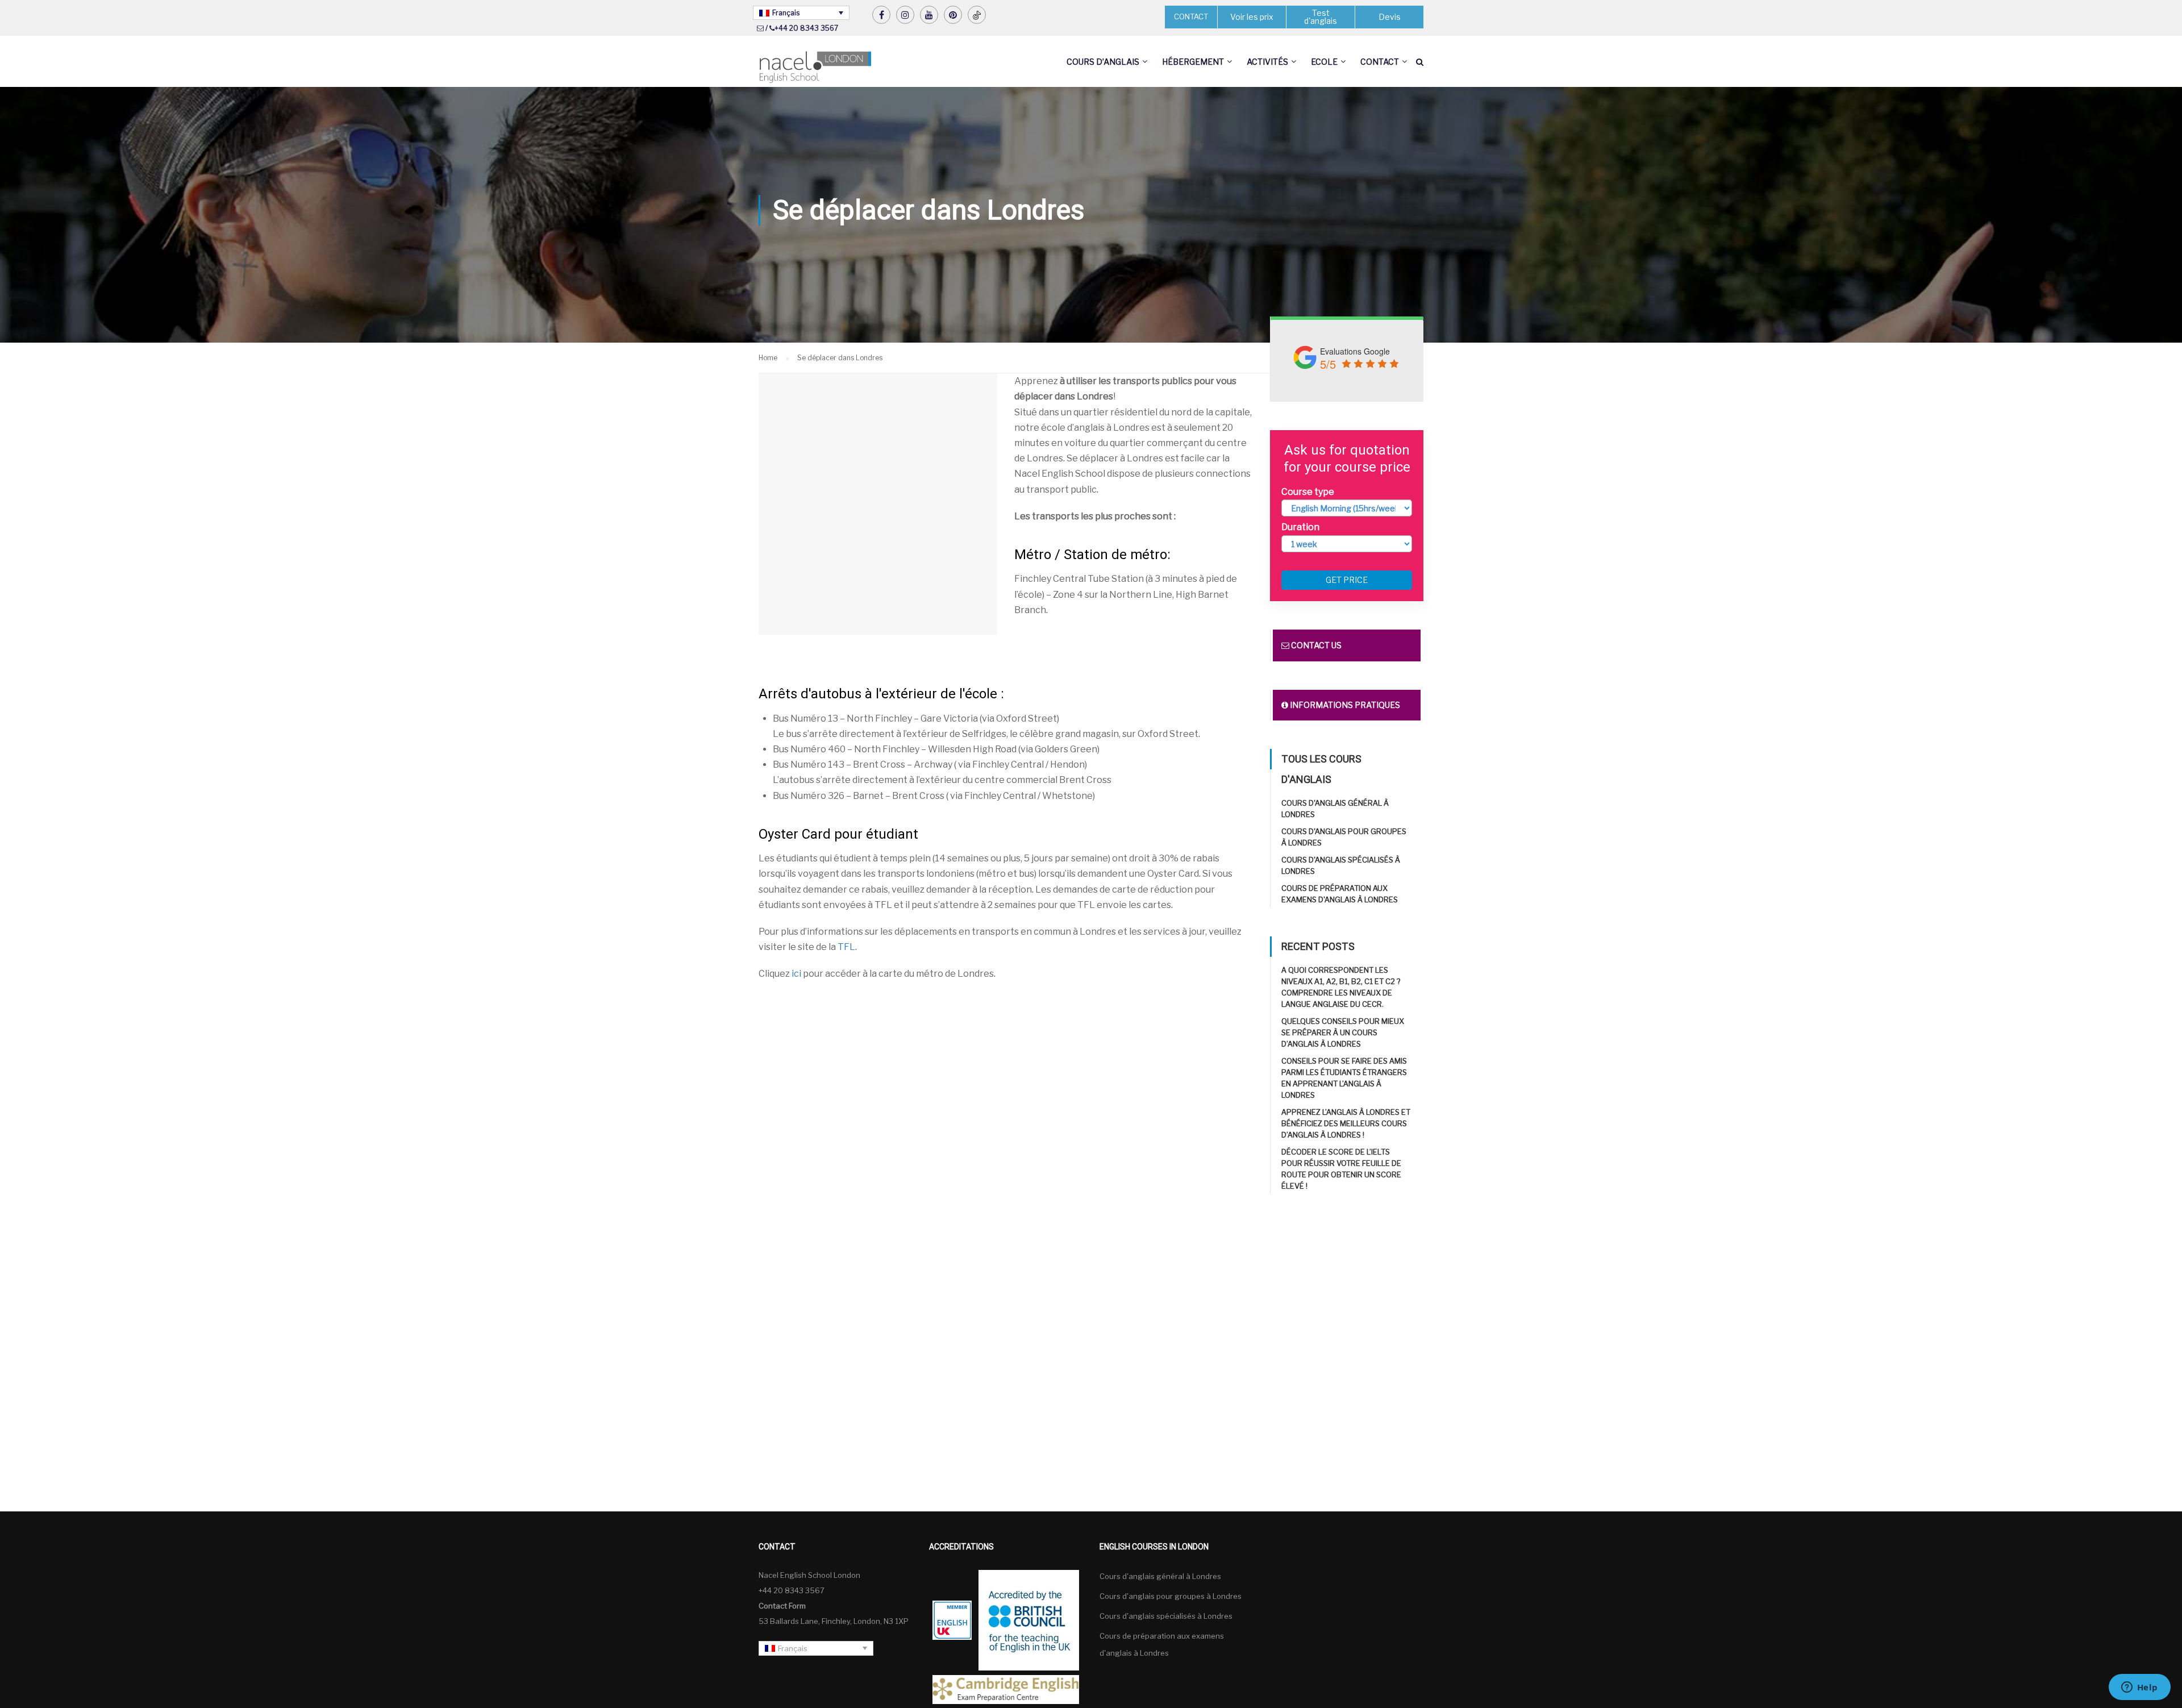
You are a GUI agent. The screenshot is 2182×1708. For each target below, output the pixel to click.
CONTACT (1191, 16)
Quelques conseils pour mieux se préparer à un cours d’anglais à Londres (1343, 1032)
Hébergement (1193, 62)
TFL (846, 947)
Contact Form (782, 1606)
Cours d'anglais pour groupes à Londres (1171, 1596)
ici (796, 974)
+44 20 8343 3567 (806, 28)
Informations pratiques (1344, 705)
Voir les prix (1252, 17)
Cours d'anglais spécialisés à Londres (1166, 1616)
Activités (1267, 62)
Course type (1308, 492)
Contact (1380, 62)
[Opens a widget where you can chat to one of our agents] (2139, 1688)
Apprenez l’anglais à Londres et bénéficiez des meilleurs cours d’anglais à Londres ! (1346, 1123)
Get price (1347, 580)
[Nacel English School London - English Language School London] (815, 67)
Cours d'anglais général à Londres (1160, 1576)
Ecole (1324, 62)
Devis (1390, 17)
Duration (1300, 527)
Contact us (1315, 645)
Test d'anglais (1321, 17)
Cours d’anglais (1103, 62)
